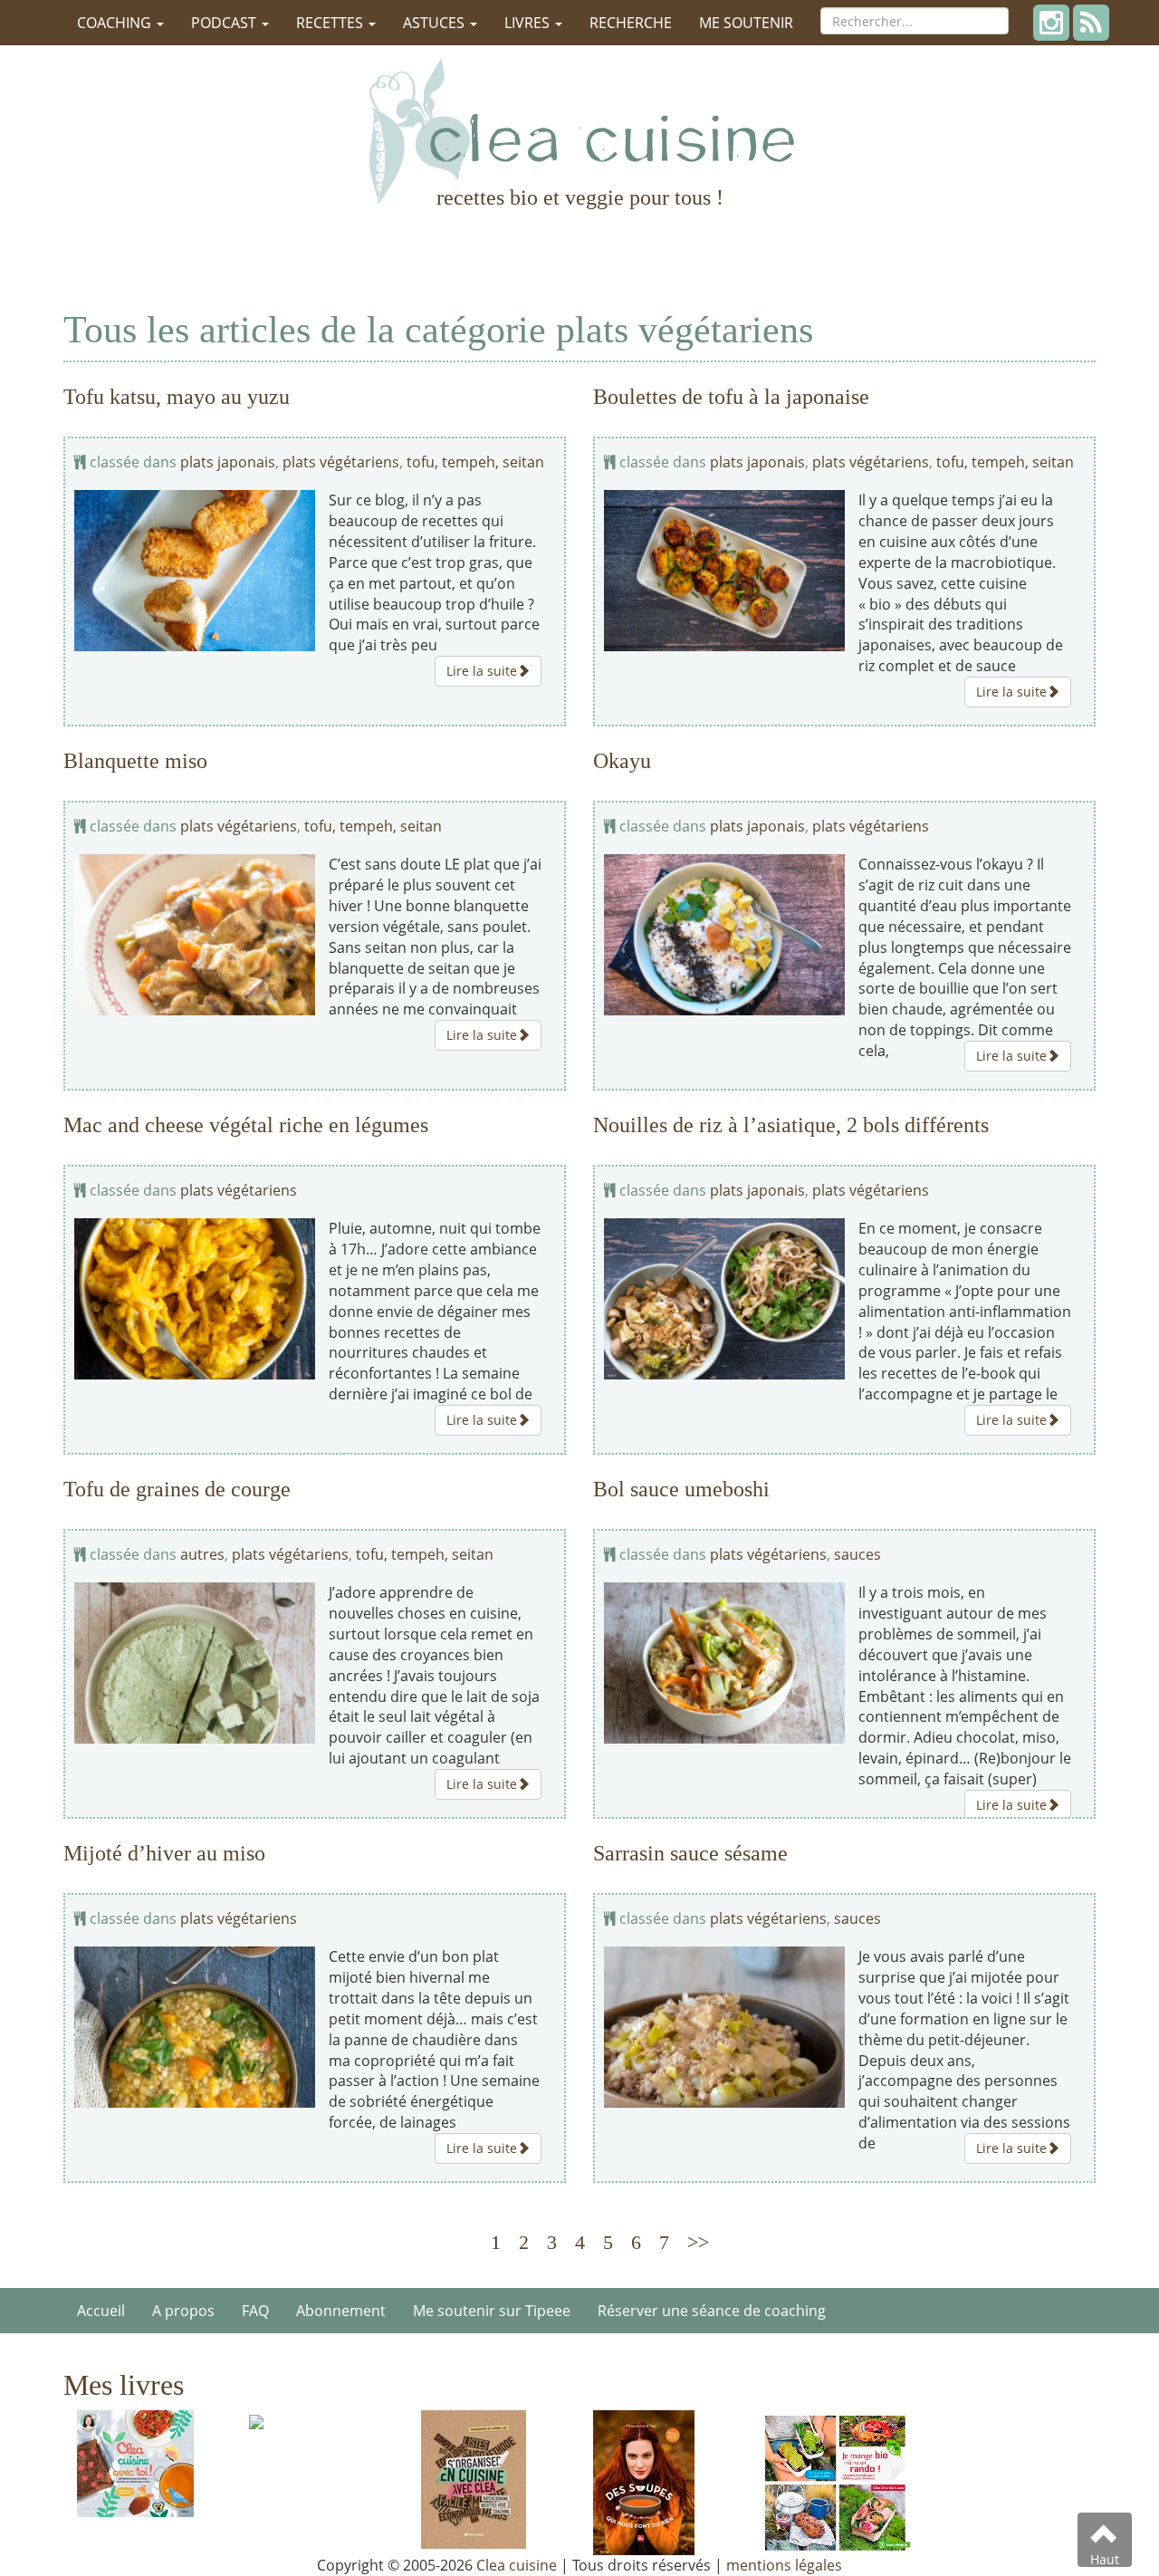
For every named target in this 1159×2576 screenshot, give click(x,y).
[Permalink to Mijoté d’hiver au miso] (195, 2027)
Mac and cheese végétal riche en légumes (246, 1125)
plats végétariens (341, 462)
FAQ (255, 2311)
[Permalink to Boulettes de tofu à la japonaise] (724, 570)
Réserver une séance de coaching (712, 2311)
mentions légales (784, 2565)
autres (202, 1554)
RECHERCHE (631, 23)
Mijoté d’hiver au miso (164, 1853)
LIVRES (529, 23)
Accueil (101, 2311)
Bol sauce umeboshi (681, 1489)
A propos (183, 2311)
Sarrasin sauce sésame (690, 1853)
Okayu (622, 761)
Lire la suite (482, 671)
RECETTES (331, 23)
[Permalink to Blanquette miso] (195, 934)
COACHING (116, 23)
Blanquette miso (135, 761)
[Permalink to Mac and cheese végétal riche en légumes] (195, 1298)
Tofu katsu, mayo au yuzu (177, 397)
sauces (857, 1554)
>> (698, 2242)
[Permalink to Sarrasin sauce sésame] (724, 2027)
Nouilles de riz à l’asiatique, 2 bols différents (791, 1125)
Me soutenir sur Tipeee (492, 2311)
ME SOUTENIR (746, 23)
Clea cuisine (517, 2565)
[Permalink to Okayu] (724, 934)
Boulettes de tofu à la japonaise (731, 397)
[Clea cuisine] (579, 131)
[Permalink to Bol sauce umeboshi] (724, 1663)
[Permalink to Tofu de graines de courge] (195, 1663)
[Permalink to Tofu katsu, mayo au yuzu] (195, 570)
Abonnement (341, 2311)
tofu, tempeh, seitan (475, 462)
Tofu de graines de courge (177, 1489)
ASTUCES (436, 23)
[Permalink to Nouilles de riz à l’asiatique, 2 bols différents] (724, 1298)
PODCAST (225, 23)
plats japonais (228, 462)
